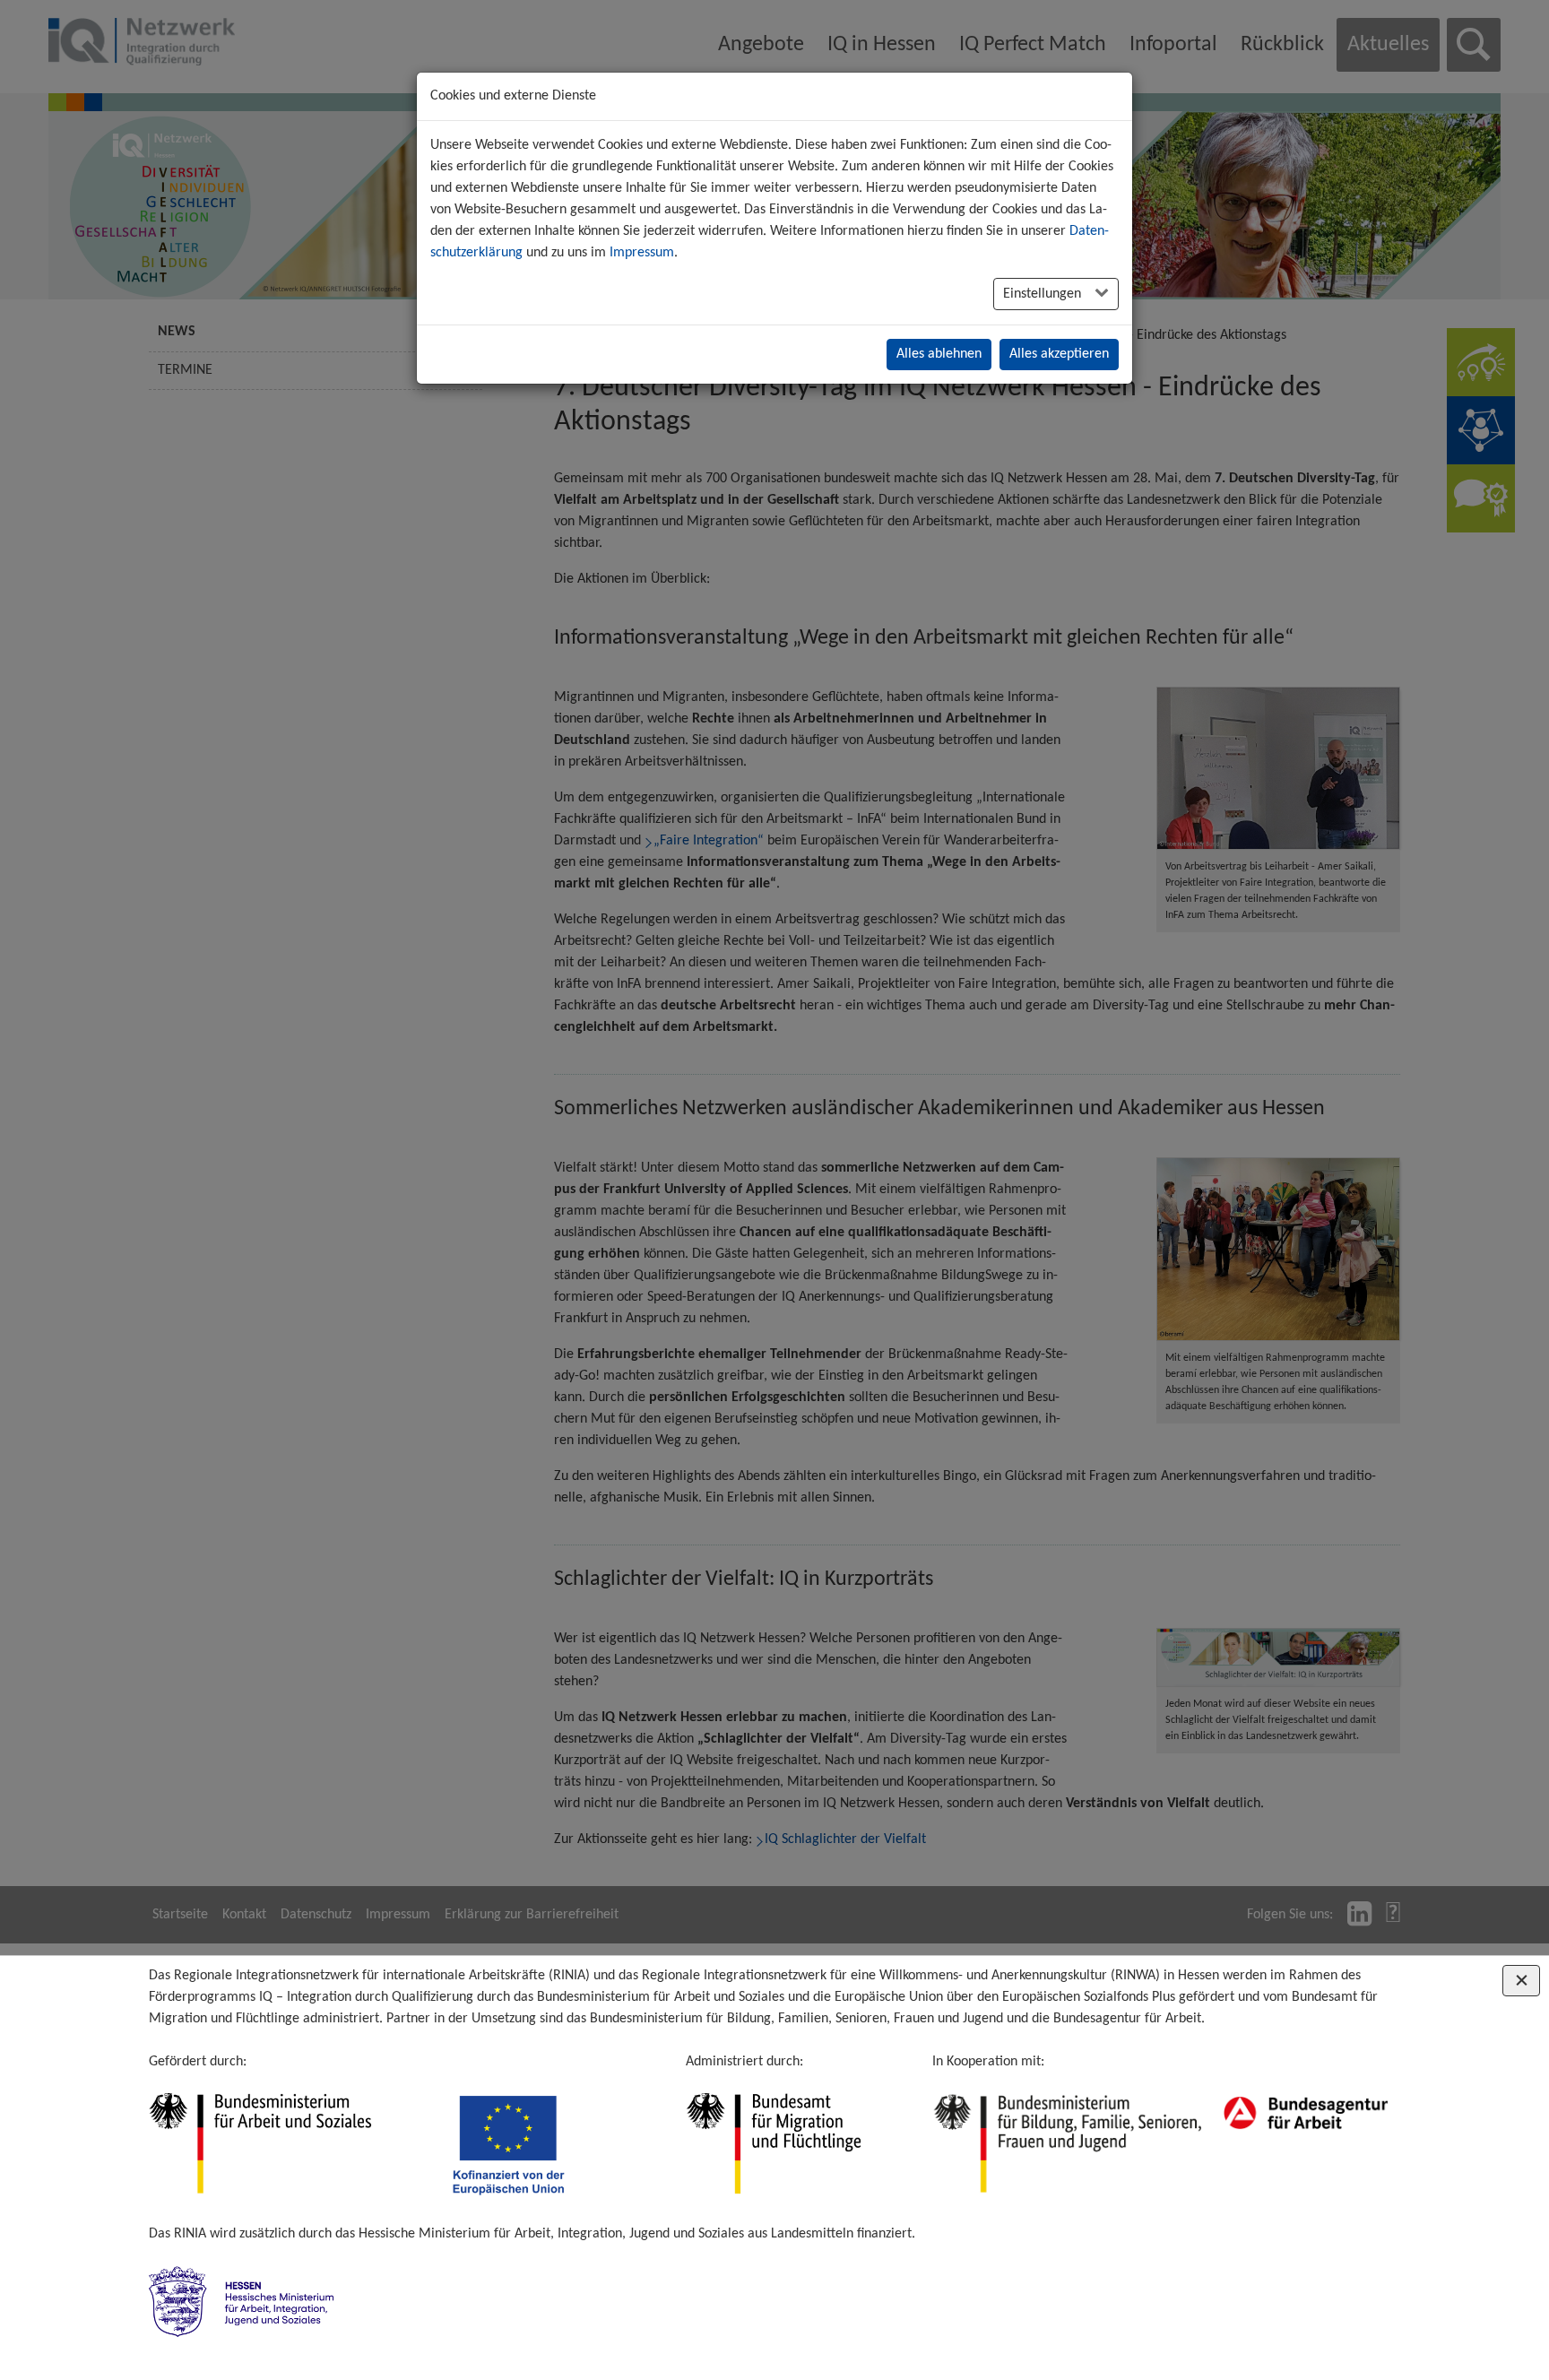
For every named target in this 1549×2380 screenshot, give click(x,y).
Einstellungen (1044, 294)
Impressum (642, 253)
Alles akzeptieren (1059, 354)
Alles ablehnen (939, 354)
